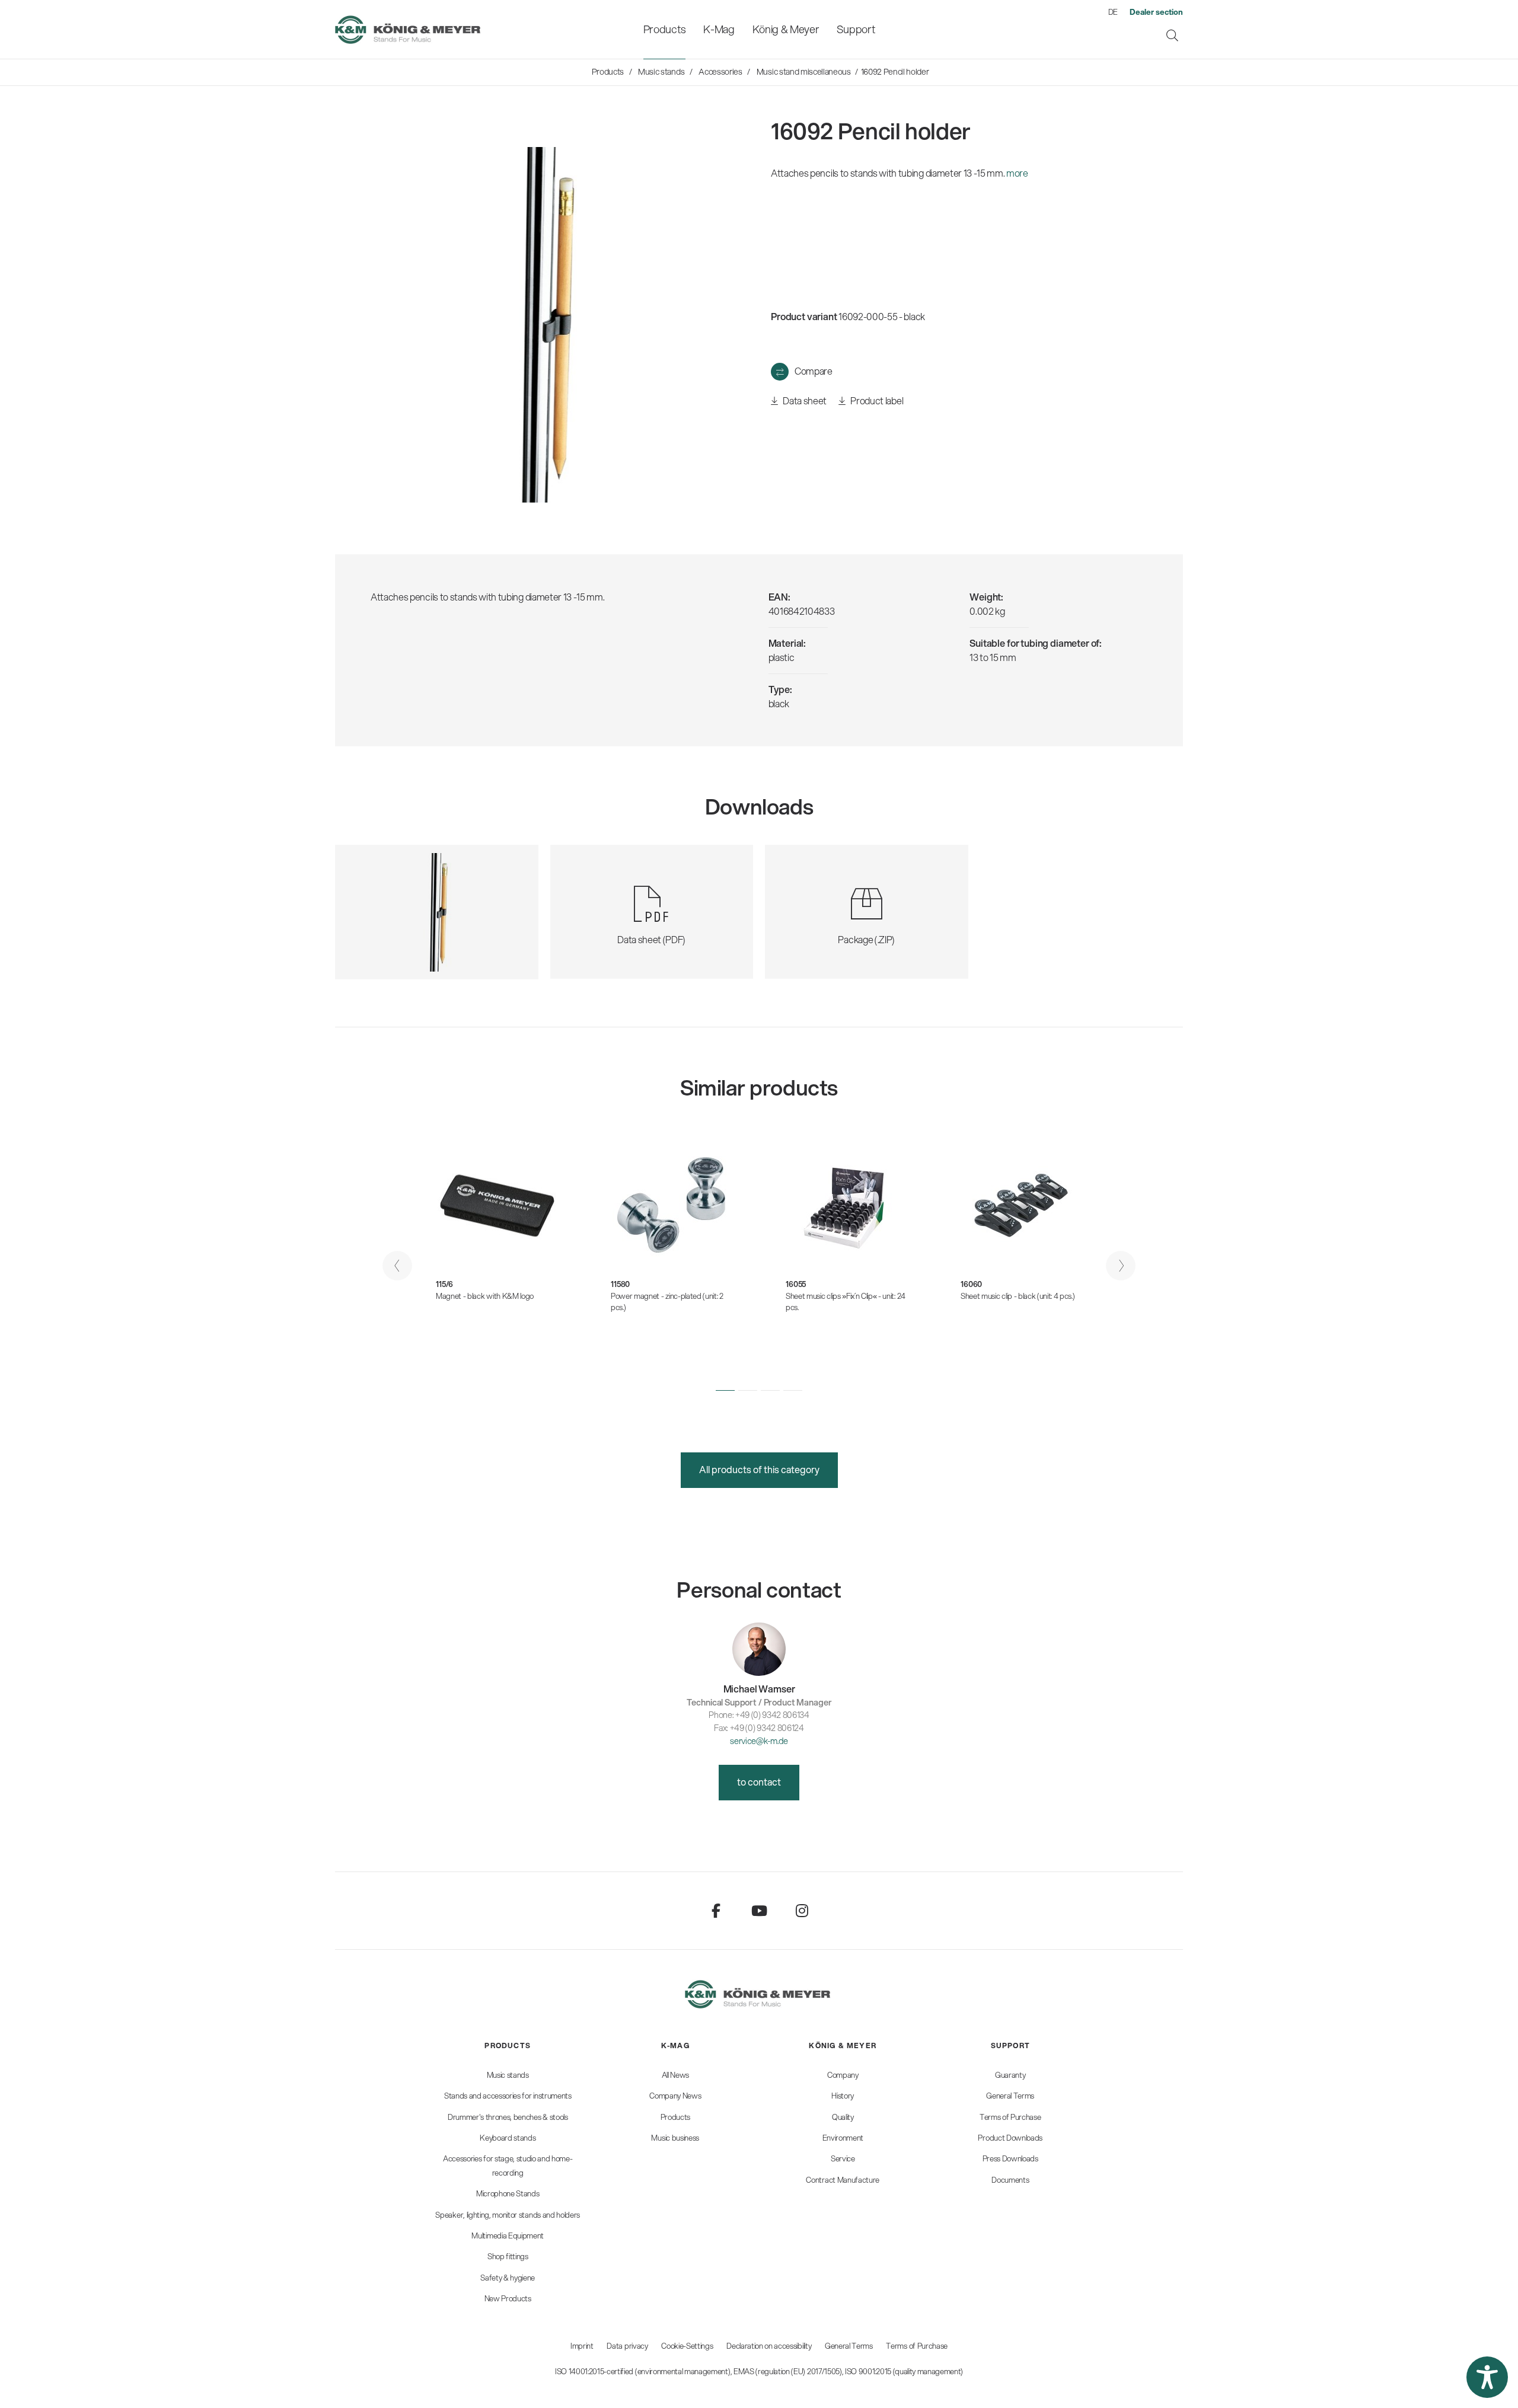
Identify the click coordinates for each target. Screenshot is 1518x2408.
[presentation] (397, 1266)
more (1017, 173)
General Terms (849, 2346)
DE (1113, 12)
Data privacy (627, 2346)
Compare (814, 371)
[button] (725, 1390)
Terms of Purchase (917, 2346)
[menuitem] (664, 29)
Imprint (582, 2346)
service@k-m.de (759, 1741)
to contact (759, 1782)
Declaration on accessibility (769, 2346)
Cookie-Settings (687, 2346)
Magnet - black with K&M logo (485, 1296)
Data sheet (804, 400)
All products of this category (759, 1469)
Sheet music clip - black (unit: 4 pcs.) (1018, 1296)
